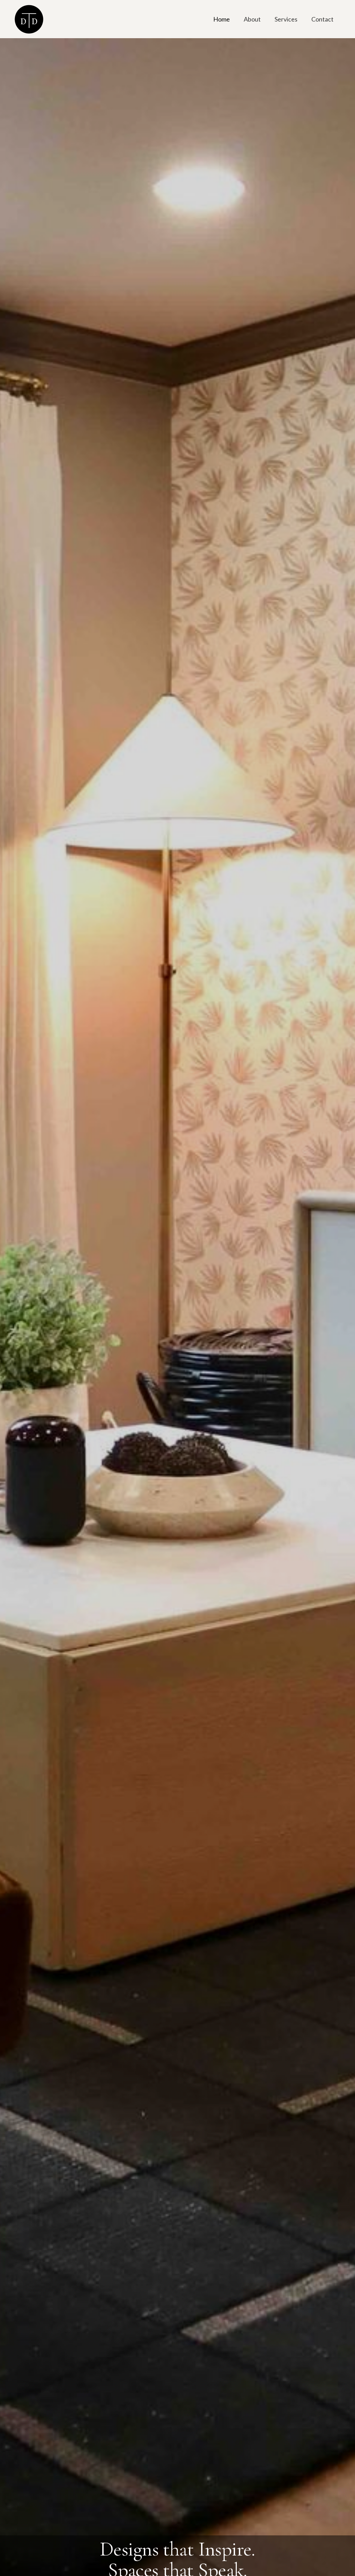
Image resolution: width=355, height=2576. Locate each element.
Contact (322, 19)
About (252, 19)
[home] (29, 19)
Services (286, 19)
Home (222, 19)
